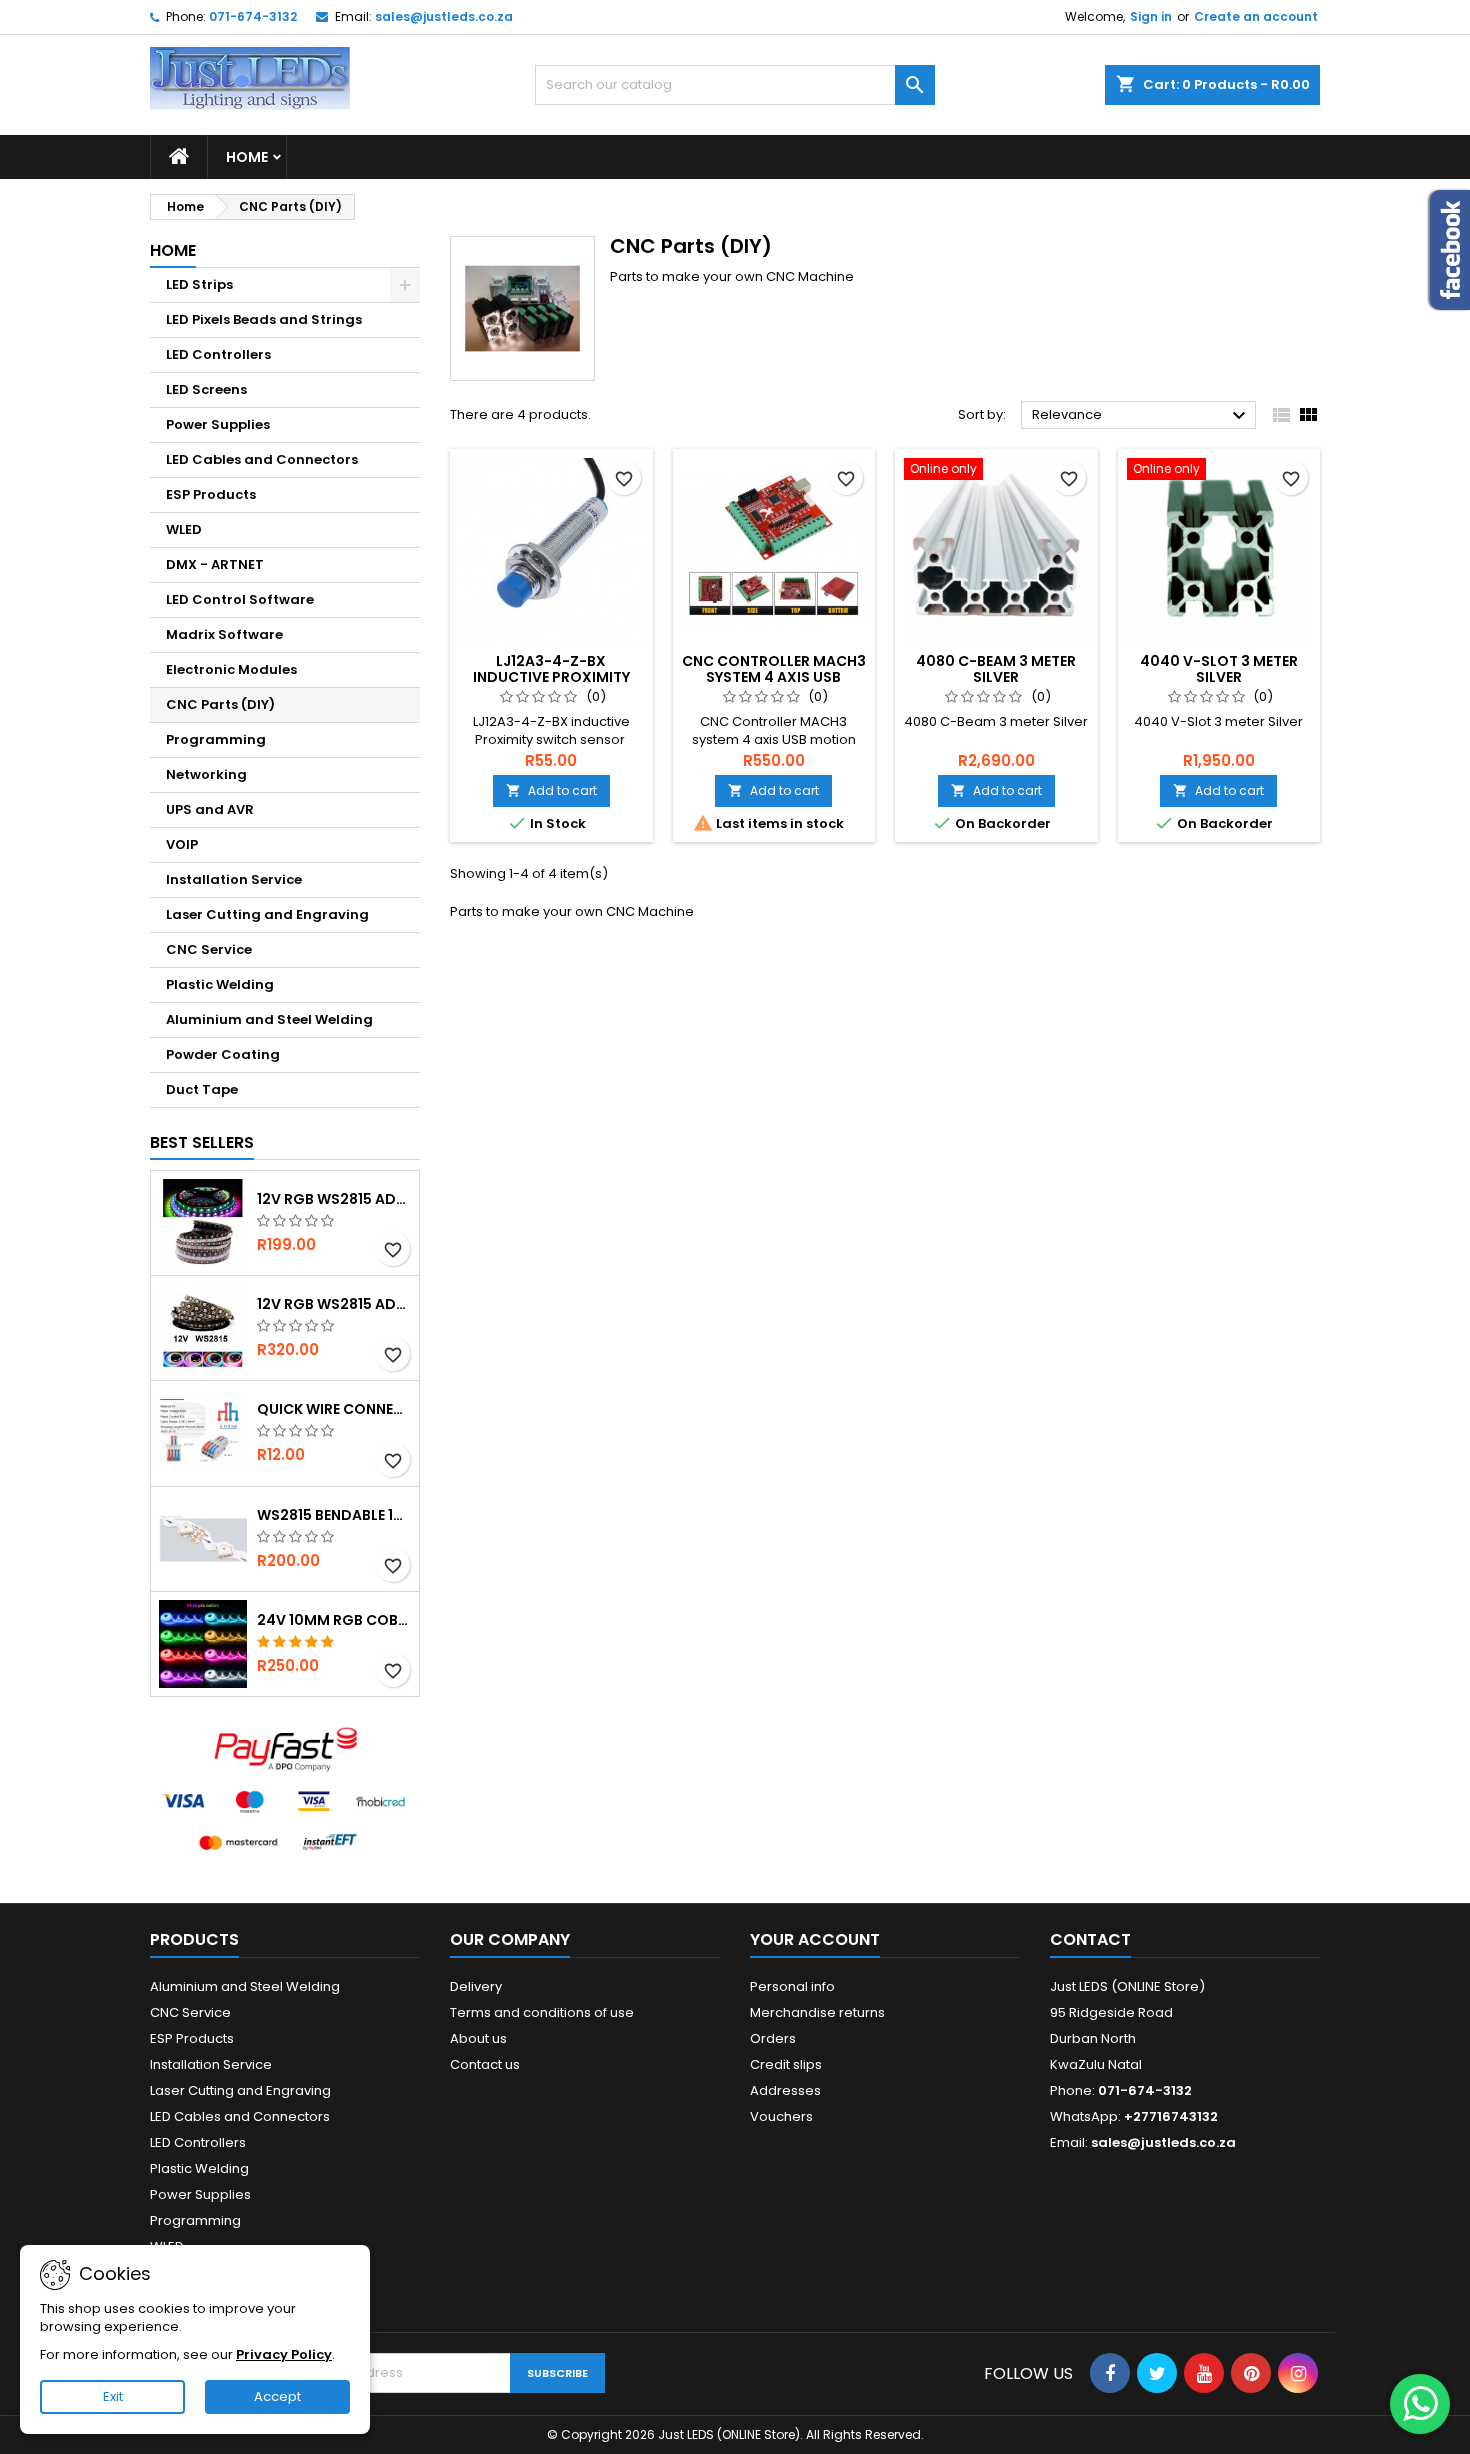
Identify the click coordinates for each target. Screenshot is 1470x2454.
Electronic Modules (231, 669)
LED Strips (199, 284)
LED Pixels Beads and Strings (264, 319)
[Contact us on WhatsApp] (1420, 2404)
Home (247, 157)
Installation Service (234, 879)
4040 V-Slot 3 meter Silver (1219, 669)
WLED (184, 529)
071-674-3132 (253, 16)
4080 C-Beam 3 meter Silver (996, 669)
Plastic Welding (220, 984)
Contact (1090, 1939)
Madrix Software (224, 634)
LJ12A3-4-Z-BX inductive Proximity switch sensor (551, 677)
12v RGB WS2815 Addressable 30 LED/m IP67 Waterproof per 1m (334, 1199)
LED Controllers (218, 354)
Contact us (485, 2064)
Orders (773, 2038)
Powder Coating (223, 1054)
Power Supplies (218, 424)
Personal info (792, 1986)
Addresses (785, 2090)
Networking (206, 774)
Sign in (1151, 16)
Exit (113, 2396)
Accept (277, 2396)
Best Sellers (202, 1142)
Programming (216, 739)
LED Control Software (240, 599)
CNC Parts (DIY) (220, 704)
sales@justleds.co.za (444, 16)
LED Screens (206, 389)
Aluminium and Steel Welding (269, 1019)
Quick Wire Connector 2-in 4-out (334, 1409)
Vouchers (781, 2116)
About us (478, 2038)
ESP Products (211, 494)
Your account (815, 1939)
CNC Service (209, 949)
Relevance (1141, 416)
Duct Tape (202, 1089)
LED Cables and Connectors (262, 459)
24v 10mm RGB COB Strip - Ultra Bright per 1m (334, 1620)
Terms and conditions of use (542, 2012)
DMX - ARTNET (215, 564)
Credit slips (786, 2064)
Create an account (1256, 16)
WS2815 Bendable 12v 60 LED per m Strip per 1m (334, 1515)
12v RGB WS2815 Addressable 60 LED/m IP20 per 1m (334, 1304)
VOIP (182, 844)
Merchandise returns (817, 2012)
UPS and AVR (210, 809)
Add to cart (551, 790)
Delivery (476, 1986)
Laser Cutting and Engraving (267, 914)
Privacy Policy (284, 2354)
